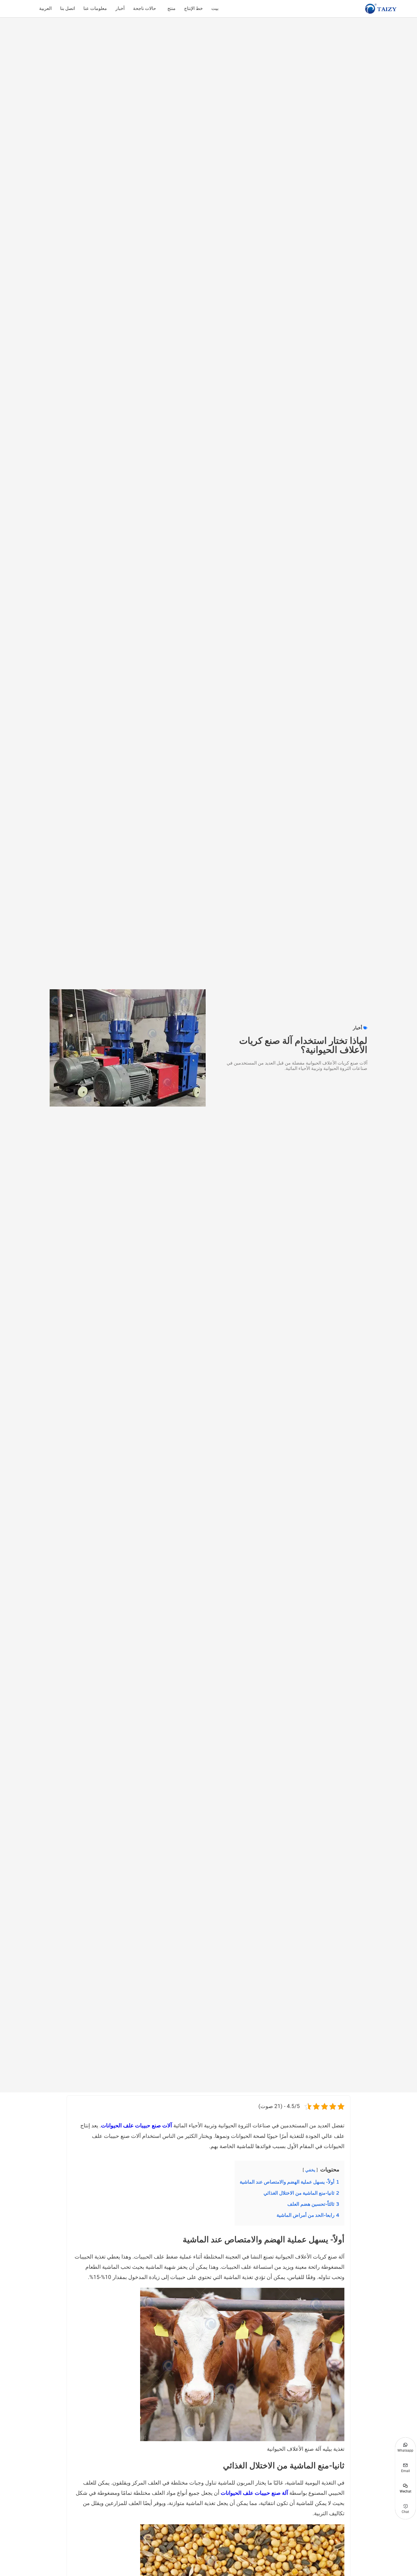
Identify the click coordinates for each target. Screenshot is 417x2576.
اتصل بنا (68, 9)
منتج (171, 9)
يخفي (310, 2170)
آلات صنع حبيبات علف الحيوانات (136, 2126)
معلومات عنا (95, 9)
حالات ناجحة (145, 9)
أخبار (120, 9)
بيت (215, 9)
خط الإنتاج (193, 9)
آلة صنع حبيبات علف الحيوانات (254, 2493)
